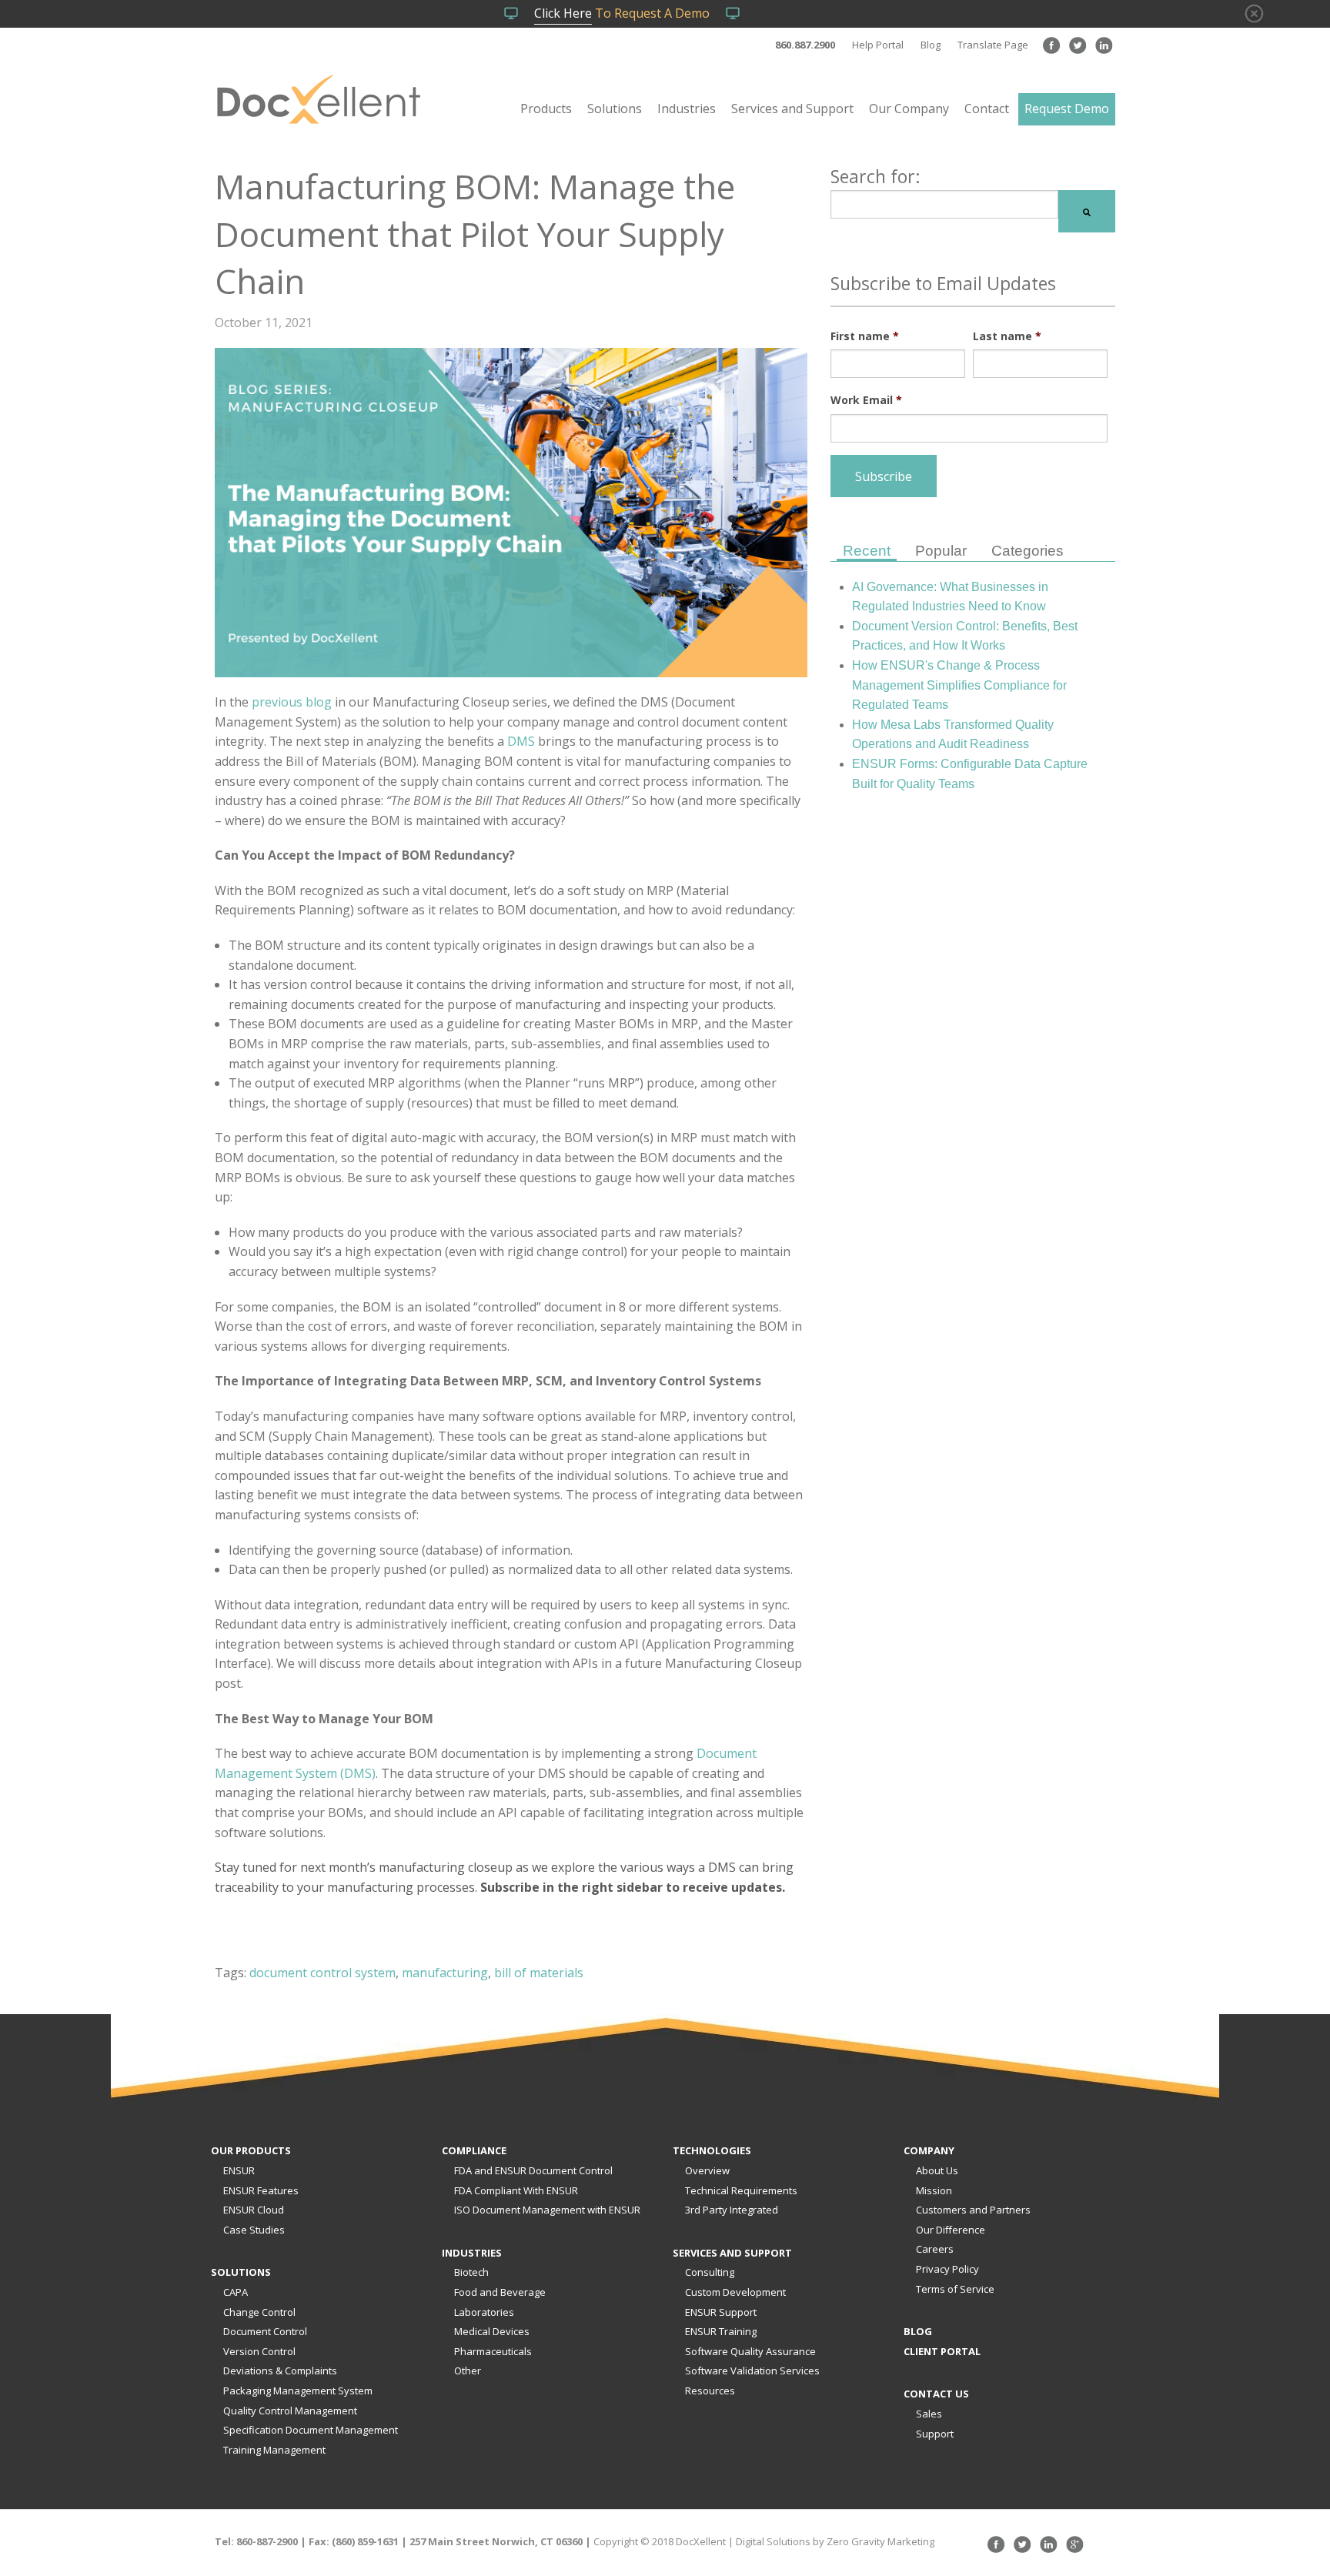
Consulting (710, 2272)
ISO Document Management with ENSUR (547, 2210)
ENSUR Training (721, 2331)
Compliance (474, 2150)
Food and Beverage (500, 2292)
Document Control (265, 2331)
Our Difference (951, 2230)
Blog (931, 45)
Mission (934, 2190)
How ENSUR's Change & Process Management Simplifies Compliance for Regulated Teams (959, 685)
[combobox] (944, 204)
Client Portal (942, 2351)
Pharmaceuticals (493, 2351)
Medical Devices (492, 2331)
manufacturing (445, 1973)
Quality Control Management (290, 2411)
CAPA (236, 2292)
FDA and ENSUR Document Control (533, 2170)
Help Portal (878, 45)
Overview (707, 2170)
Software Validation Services (752, 2371)
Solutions (615, 109)
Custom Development (735, 2292)
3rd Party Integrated (732, 2210)
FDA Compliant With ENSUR (516, 2190)
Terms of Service (955, 2289)
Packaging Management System (298, 2391)
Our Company (909, 109)
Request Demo (1067, 109)
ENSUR (239, 2170)
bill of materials (539, 1973)
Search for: (876, 176)
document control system (322, 1973)
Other (468, 2371)
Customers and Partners (973, 2210)
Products (546, 109)
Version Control (259, 2351)
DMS (521, 741)
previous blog (292, 702)
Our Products (251, 2150)
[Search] (1087, 211)
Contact (987, 109)
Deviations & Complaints (280, 2371)
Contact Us (936, 2394)
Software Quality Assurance (750, 2351)
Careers (935, 2249)
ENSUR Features (261, 2190)
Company (929, 2150)
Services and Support (792, 109)
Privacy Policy (947, 2269)
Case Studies (254, 2230)
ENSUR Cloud (254, 2210)
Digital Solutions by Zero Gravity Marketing (835, 2541)
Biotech (471, 2272)
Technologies (712, 2150)
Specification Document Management (311, 2430)
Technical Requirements (741, 2190)
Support (935, 2434)
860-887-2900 (267, 2541)
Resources (710, 2391)
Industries (687, 109)
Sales (929, 2414)
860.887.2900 (805, 45)
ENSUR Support (721, 2312)
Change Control (259, 2312)
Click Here (563, 13)
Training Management (274, 2450)
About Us (937, 2170)
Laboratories (484, 2312)
